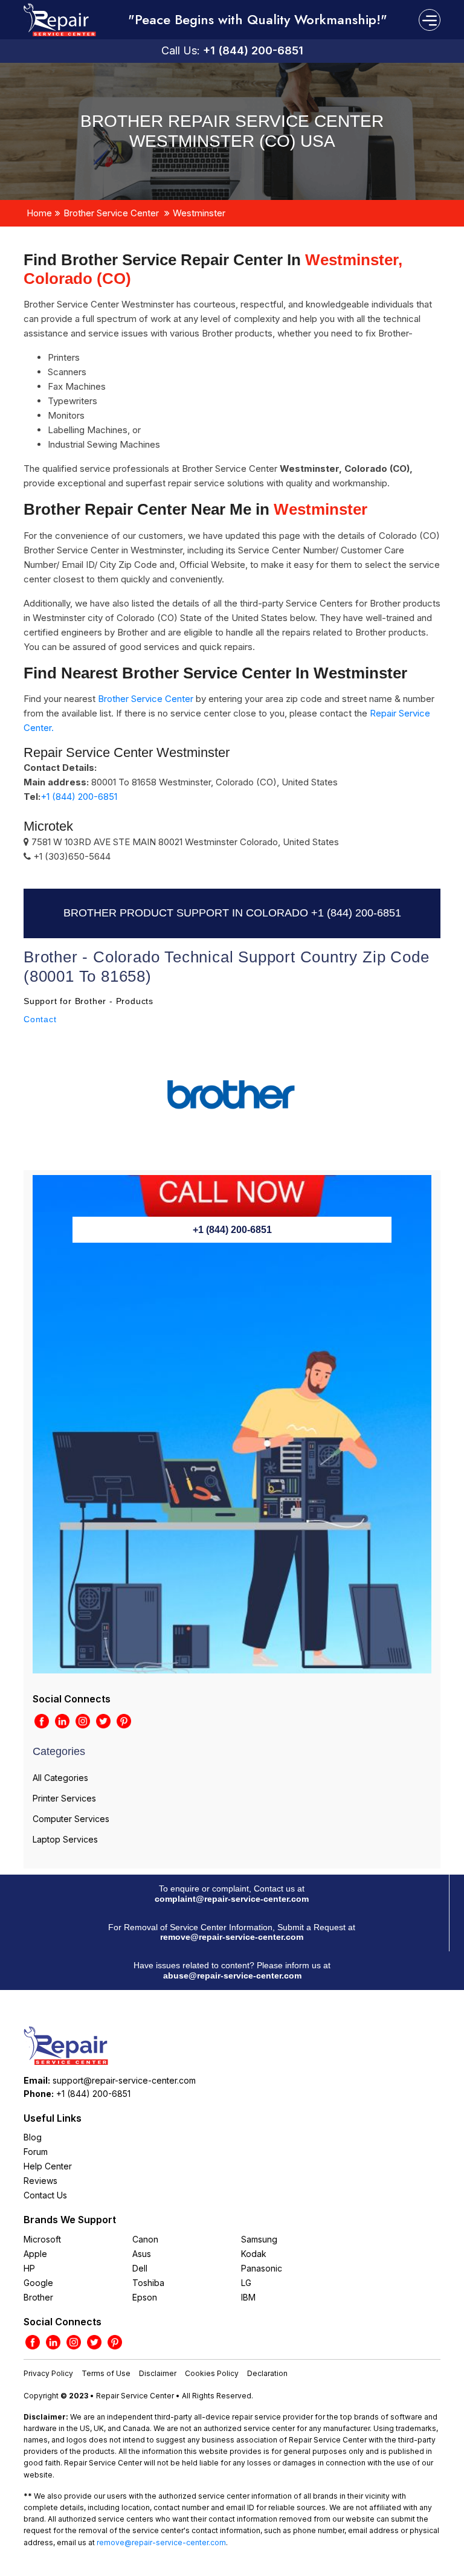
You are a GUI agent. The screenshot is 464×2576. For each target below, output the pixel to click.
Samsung (259, 2239)
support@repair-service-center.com (124, 2080)
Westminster (199, 213)
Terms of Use (106, 2373)
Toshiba (148, 2283)
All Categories (60, 1778)
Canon (145, 2239)
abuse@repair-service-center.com (232, 1975)
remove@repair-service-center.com (232, 1937)
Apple (35, 2254)
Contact (40, 1019)
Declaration (267, 2373)
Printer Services (64, 1798)
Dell (140, 2268)
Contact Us (45, 2195)
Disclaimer (158, 2373)
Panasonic (262, 2268)
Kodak (254, 2254)
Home (39, 213)
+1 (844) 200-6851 (253, 50)
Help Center (48, 2166)
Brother (38, 2297)
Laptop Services (65, 1839)
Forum (36, 2152)
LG (246, 2283)
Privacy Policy (48, 2373)
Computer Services (71, 1819)
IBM (248, 2297)
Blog (33, 2137)
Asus (142, 2254)
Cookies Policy (212, 2373)
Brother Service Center (111, 213)
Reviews (40, 2181)
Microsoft (42, 2239)
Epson (145, 2297)
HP (29, 2268)
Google (38, 2283)
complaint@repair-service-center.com (232, 1899)
